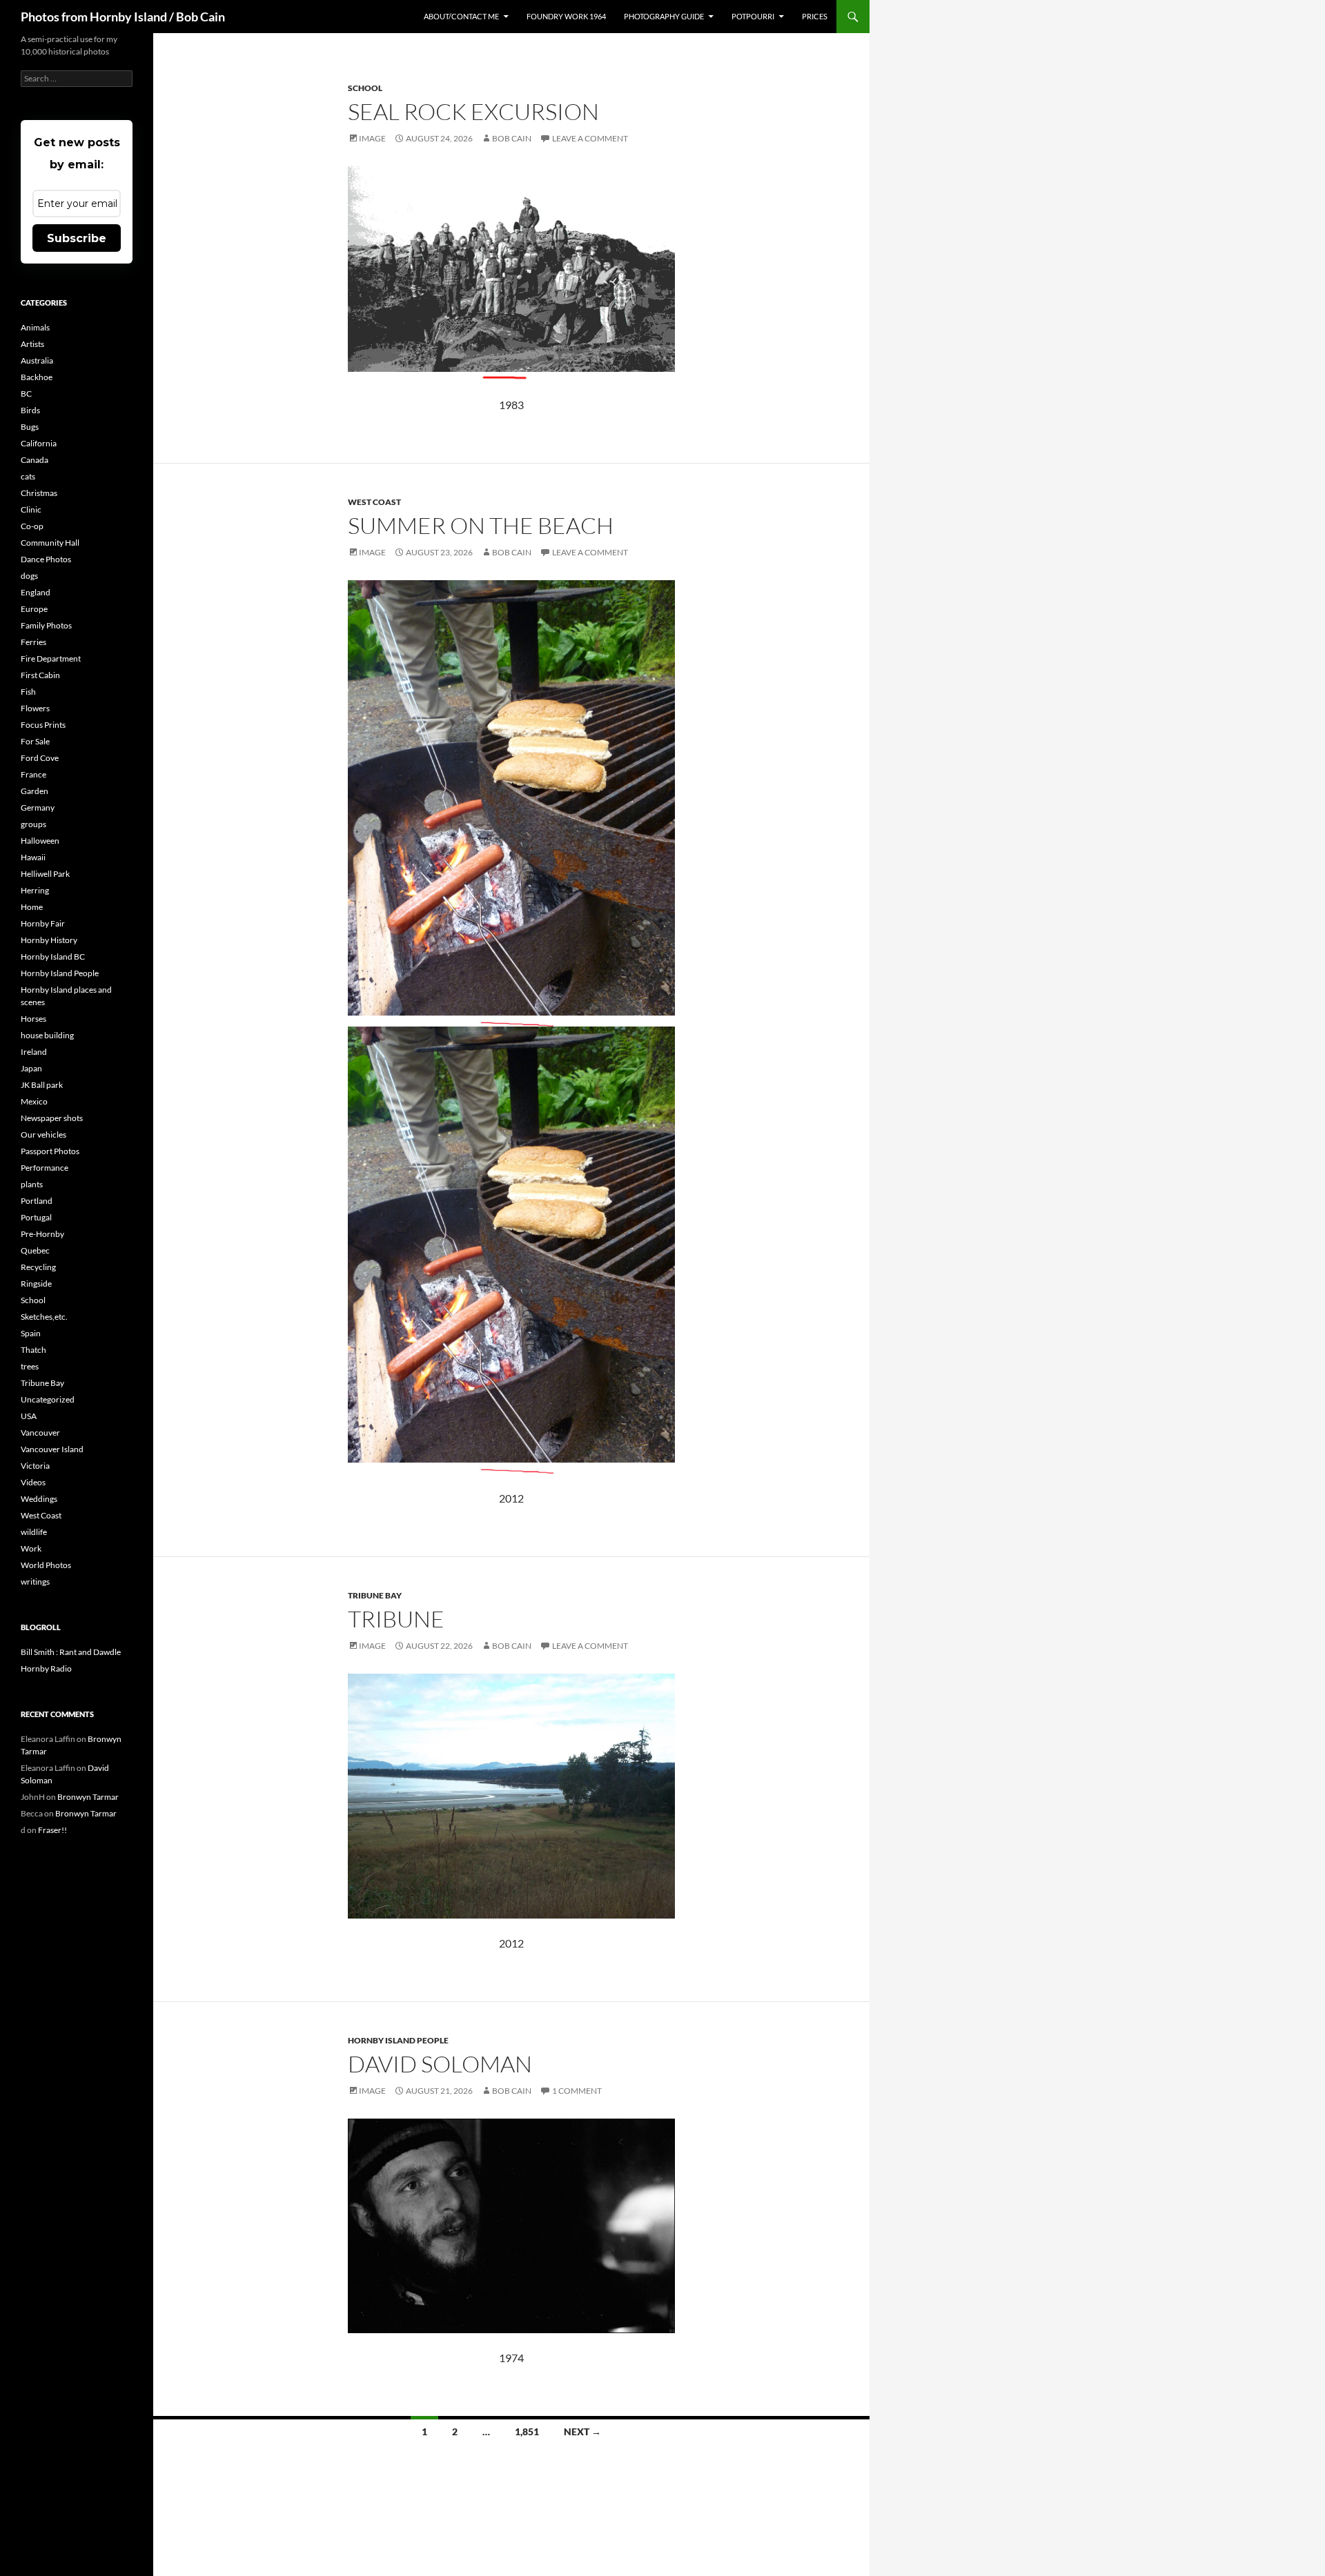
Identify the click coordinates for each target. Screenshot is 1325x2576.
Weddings (39, 1499)
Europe (34, 609)
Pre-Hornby (42, 1234)
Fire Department (51, 658)
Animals (35, 327)
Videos (33, 1482)
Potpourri (753, 16)
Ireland (34, 1052)
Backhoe (37, 377)
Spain (31, 1333)
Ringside (36, 1284)
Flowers (35, 708)
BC (26, 394)
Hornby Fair (43, 923)
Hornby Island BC (53, 957)
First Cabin (40, 675)
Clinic (31, 509)
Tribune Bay (375, 1595)
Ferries (33, 642)
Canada (35, 460)
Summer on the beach (481, 525)
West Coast (374, 502)
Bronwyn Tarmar (88, 1797)
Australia (37, 360)
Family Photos (46, 625)
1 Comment (577, 2091)
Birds (30, 410)
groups (33, 824)
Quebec (35, 1250)
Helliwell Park (45, 874)
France (33, 774)
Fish (28, 692)
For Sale (35, 741)
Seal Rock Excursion (473, 111)
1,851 (527, 2431)
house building (47, 1035)
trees (30, 1366)
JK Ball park (42, 1085)
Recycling (38, 1267)
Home (32, 907)
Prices (815, 16)
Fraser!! (52, 1830)
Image (372, 138)
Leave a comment (590, 138)
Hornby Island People (398, 2040)
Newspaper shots (52, 1118)
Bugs (30, 427)
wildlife (34, 1532)
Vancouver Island (52, 1449)
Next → (582, 2431)
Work (31, 1548)
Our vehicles (43, 1135)
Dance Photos (46, 559)
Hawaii (33, 857)
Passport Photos (50, 1151)
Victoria (35, 1466)
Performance (45, 1168)
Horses (33, 1019)
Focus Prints (43, 725)
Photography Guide (664, 16)
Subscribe (77, 238)
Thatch (33, 1350)
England (36, 592)
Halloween (40, 841)
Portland (37, 1201)
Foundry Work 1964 (566, 16)
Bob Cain (512, 138)
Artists (32, 344)
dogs (29, 576)
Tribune (396, 1619)
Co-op (32, 526)
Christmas (39, 493)
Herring (35, 890)
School (365, 88)
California (39, 443)
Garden (35, 791)
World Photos (46, 1565)
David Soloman (440, 2064)
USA (29, 1416)
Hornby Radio (46, 1668)
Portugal (36, 1217)
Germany (38, 808)
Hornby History (49, 940)
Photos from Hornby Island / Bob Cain (123, 17)
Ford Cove (40, 758)
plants (32, 1184)
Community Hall (50, 543)
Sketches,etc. (44, 1317)
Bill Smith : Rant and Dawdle (71, 1652)
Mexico (34, 1101)
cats (28, 476)
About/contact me (461, 16)
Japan (31, 1068)
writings (35, 1582)
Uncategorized (48, 1399)
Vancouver (40, 1433)
